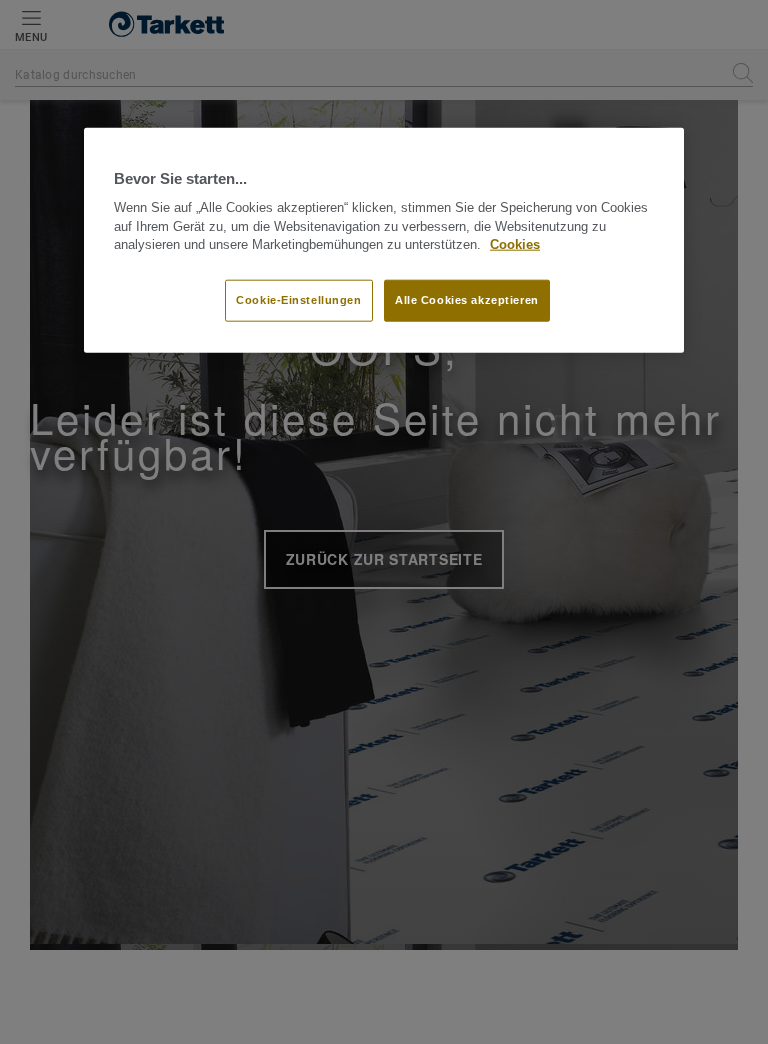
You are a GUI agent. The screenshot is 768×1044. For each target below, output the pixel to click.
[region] (384, 240)
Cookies (515, 245)
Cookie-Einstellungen (298, 300)
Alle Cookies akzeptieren (467, 300)
